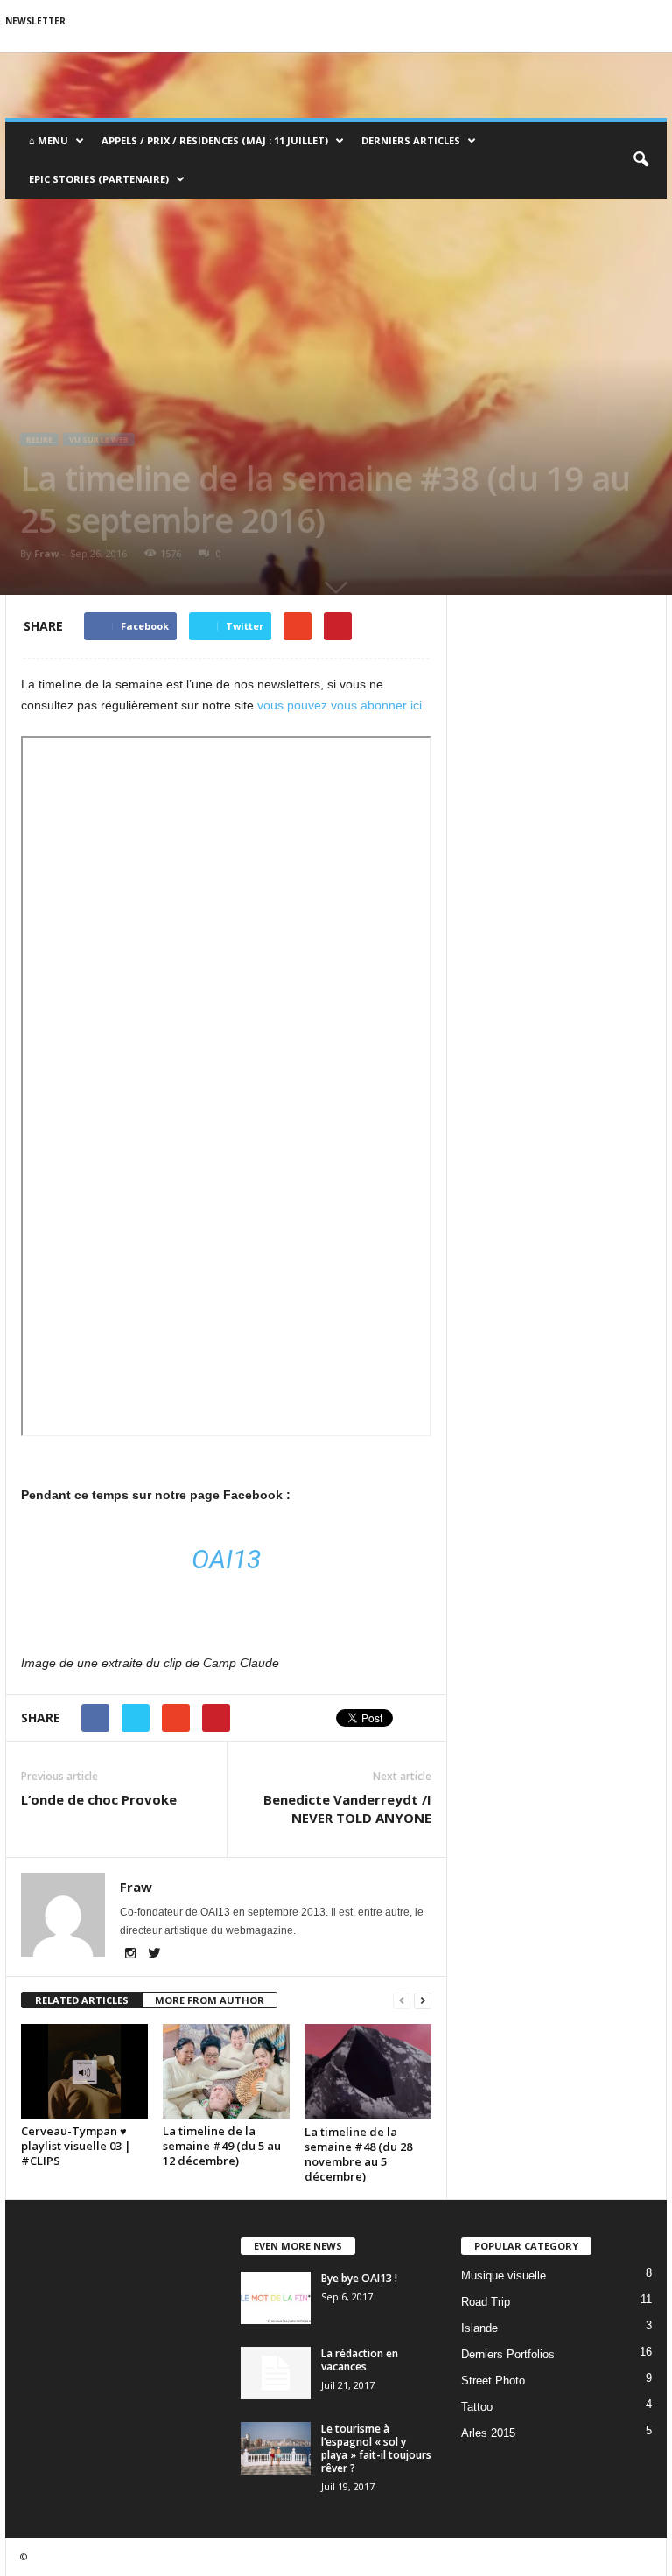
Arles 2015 (488, 2433)
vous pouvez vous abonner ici (339, 705)
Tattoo (477, 2407)
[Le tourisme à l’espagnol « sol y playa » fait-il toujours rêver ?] (276, 2448)
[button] (640, 160)
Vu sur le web (99, 440)
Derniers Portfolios (508, 2354)
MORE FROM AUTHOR (210, 2000)
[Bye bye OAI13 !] (276, 2298)
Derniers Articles (411, 140)
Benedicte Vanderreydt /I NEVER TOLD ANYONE (347, 1808)
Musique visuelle (504, 2276)
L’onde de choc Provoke (99, 1799)
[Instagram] (132, 1955)
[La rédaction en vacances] (276, 2373)
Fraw (46, 553)
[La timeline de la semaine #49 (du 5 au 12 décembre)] (226, 2071)
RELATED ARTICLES (82, 2000)
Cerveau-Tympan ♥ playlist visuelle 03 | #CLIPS (76, 2146)
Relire (39, 440)
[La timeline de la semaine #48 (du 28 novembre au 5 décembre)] (368, 2072)
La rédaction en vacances (360, 2360)
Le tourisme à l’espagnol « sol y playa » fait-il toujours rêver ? (376, 2448)
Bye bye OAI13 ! (359, 2278)
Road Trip (486, 2302)
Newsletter (35, 21)
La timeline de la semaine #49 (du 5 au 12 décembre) (222, 2146)
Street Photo (493, 2381)
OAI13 (226, 1559)
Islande (479, 2328)
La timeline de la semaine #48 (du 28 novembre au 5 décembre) (358, 2154)
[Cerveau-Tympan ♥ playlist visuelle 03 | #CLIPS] (84, 2071)
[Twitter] (154, 1955)
